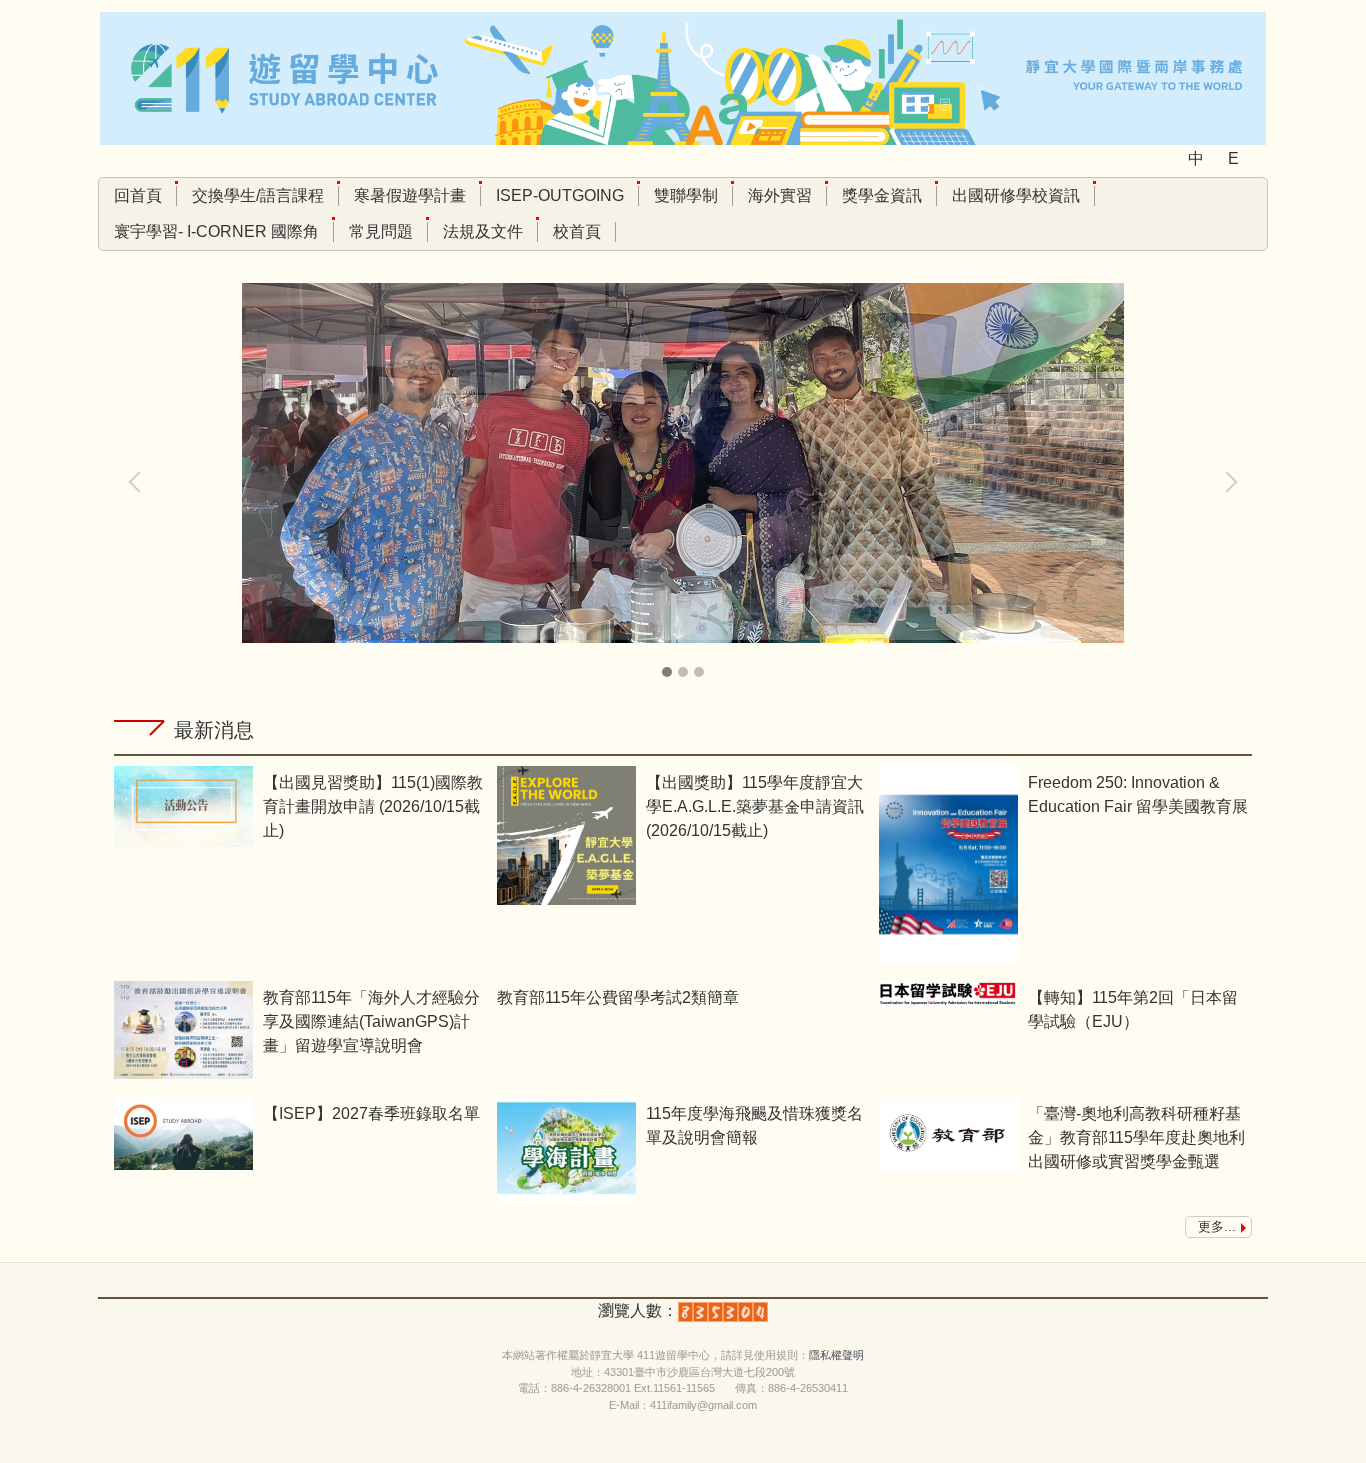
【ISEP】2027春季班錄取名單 (371, 1113)
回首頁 (138, 195)
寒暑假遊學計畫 (410, 195)
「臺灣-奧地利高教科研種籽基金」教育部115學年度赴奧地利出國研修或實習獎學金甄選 (1136, 1137)
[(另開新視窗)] (183, 806)
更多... (1217, 1226)
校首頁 (577, 231)
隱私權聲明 (836, 1355)
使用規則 (776, 1355)
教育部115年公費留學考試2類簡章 (618, 997)
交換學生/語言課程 (258, 195)
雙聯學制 (686, 195)
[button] (139, 482)
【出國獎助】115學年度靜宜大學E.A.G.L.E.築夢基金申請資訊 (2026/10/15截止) (755, 806)
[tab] (667, 672)
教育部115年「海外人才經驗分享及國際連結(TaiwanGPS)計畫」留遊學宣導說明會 (371, 1021)
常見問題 (381, 231)
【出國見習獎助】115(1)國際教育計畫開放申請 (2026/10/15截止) (373, 806)
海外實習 (780, 195)
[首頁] (683, 77)
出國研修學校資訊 (1016, 195)
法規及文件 (483, 231)
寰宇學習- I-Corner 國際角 (216, 231)
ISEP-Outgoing (560, 195)
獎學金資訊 (882, 195)
